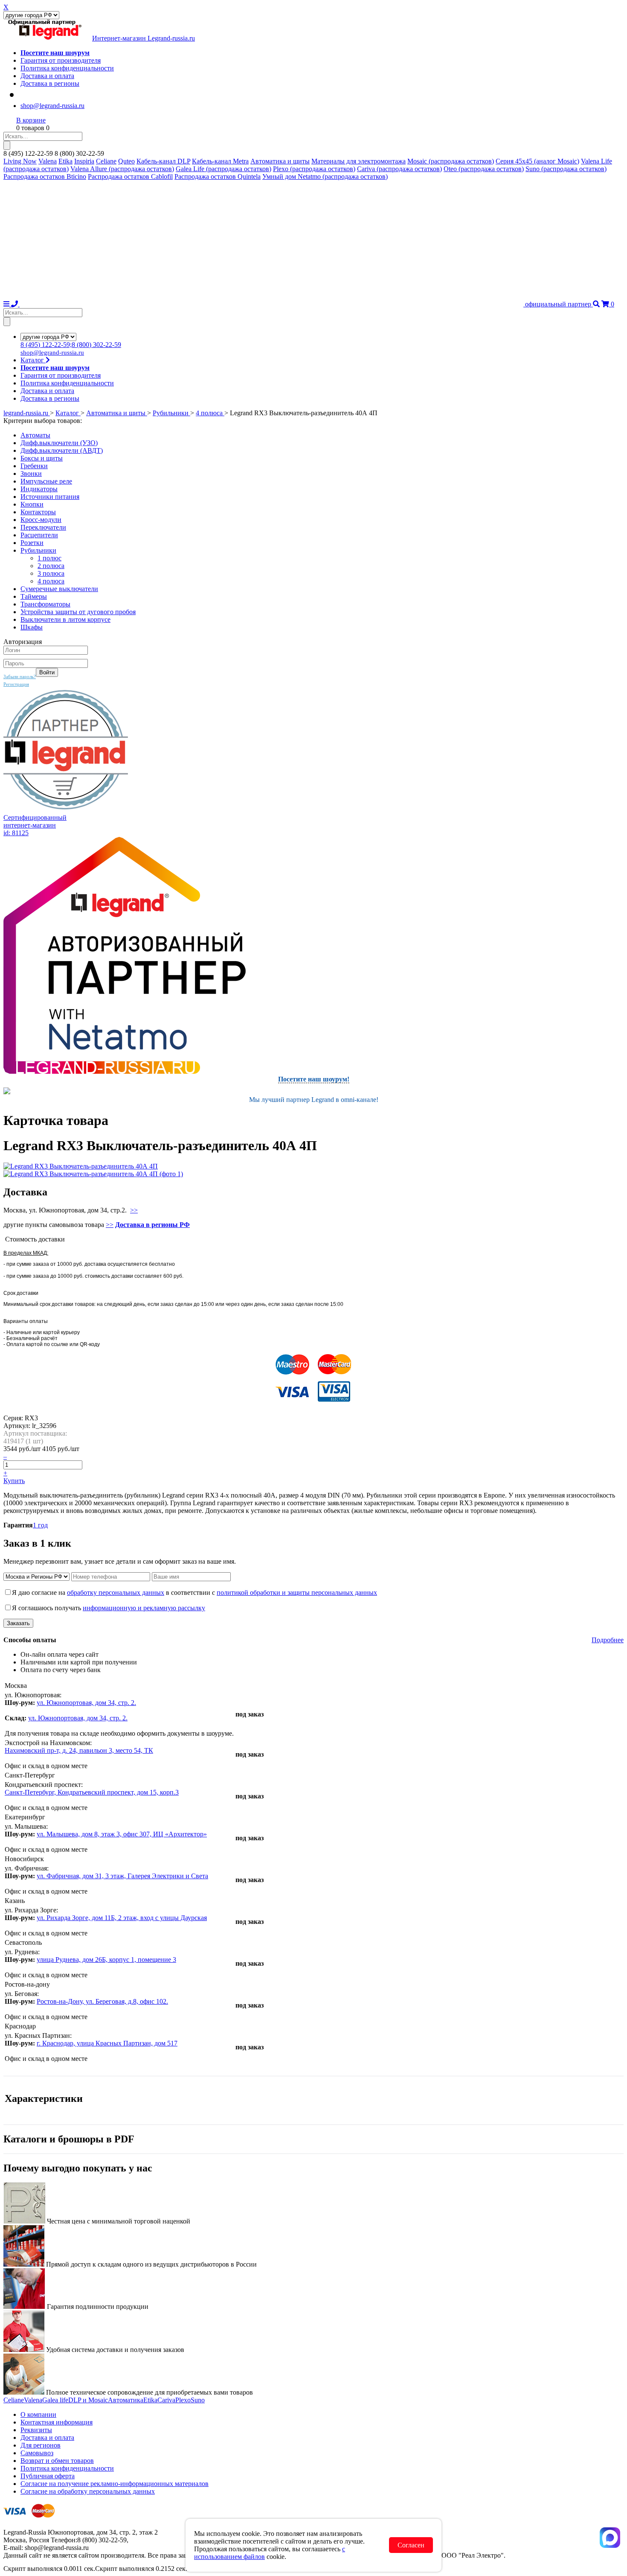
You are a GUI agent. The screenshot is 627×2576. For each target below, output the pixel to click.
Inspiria (84, 161)
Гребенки (34, 466)
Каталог (33, 360)
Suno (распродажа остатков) (566, 169)
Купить (14, 1481)
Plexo (183, 2400)
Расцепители (39, 535)
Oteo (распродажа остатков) (484, 169)
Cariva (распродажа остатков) (399, 169)
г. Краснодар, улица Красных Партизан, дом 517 (107, 2043)
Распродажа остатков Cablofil (130, 176)
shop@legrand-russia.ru (52, 106)
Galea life (55, 2400)
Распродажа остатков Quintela (218, 176)
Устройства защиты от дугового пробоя (78, 612)
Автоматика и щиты (280, 161)
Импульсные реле (46, 481)
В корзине (31, 120)
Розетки (32, 543)
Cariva (166, 2400)
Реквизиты (36, 2430)
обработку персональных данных (116, 1593)
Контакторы (38, 512)
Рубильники (38, 550)
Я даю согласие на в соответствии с (194, 1593)
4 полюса (51, 581)
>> (134, 1210)
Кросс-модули (41, 520)
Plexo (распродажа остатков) (314, 169)
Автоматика (126, 2400)
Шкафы (32, 627)
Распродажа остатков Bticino (45, 176)
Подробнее (608, 1640)
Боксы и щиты (42, 458)
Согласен (411, 2545)
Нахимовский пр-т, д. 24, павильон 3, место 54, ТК (79, 1750)
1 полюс (49, 558)
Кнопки (32, 504)
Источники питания (50, 497)
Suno (198, 2400)
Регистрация (16, 684)
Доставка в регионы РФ (152, 1225)
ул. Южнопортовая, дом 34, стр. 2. (86, 1703)
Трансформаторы (45, 604)
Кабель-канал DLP (163, 161)
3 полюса (51, 573)
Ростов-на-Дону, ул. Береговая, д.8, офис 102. (102, 2001)
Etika (65, 161)
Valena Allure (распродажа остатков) (122, 169)
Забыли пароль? (20, 676)
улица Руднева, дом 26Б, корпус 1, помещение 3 (106, 1960)
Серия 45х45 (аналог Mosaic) (537, 161)
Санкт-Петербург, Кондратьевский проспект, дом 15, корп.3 (92, 1792)
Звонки (31, 474)
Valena (48, 161)
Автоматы (35, 435)
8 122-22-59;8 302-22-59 (71, 345)
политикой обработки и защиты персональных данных (297, 1593)
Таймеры (34, 596)
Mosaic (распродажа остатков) (451, 161)
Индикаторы (39, 489)
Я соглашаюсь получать (109, 1608)
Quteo (126, 161)
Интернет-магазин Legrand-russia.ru (144, 38)
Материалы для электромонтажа (358, 161)
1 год (40, 1525)
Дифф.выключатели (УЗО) (59, 443)
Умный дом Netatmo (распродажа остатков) (325, 176)
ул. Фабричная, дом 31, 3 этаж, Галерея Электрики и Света (122, 1876)
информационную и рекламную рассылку (144, 1608)
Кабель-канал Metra (220, 161)
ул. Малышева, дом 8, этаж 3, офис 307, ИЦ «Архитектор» (122, 1834)
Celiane (106, 161)
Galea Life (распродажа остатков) (224, 169)
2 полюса (51, 566)
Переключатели (43, 527)
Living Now (20, 161)
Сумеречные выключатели (59, 589)
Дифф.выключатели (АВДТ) (62, 450)
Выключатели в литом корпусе (65, 619)
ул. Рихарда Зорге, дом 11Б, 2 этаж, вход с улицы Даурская (122, 1918)
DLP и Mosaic (88, 2400)
